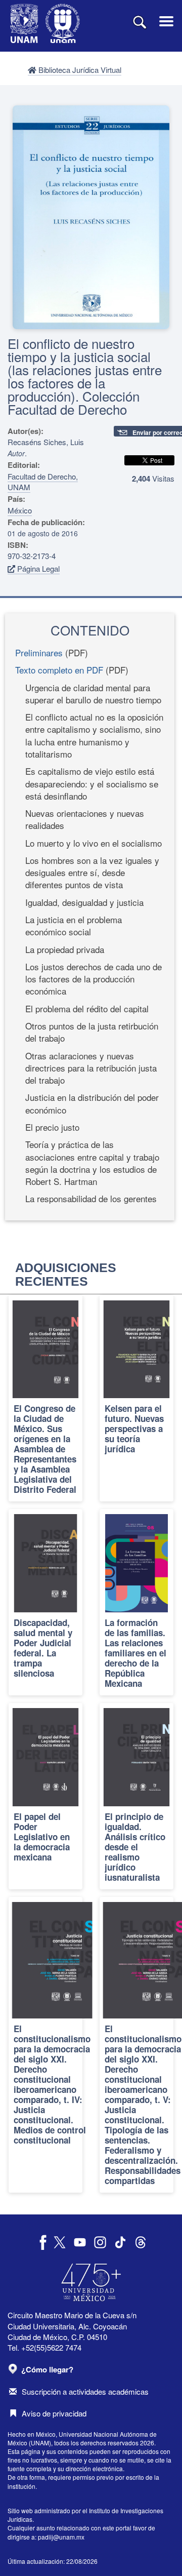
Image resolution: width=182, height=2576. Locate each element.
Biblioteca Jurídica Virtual (79, 70)
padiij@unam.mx (61, 2537)
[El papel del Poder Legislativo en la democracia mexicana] (45, 1796)
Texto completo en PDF (59, 670)
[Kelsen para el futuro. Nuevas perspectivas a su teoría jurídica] (136, 1399)
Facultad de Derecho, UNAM (43, 482)
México (20, 510)
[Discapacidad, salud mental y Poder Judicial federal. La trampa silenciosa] (45, 1602)
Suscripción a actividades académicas (85, 2391)
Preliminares (39, 652)
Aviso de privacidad (54, 2413)
